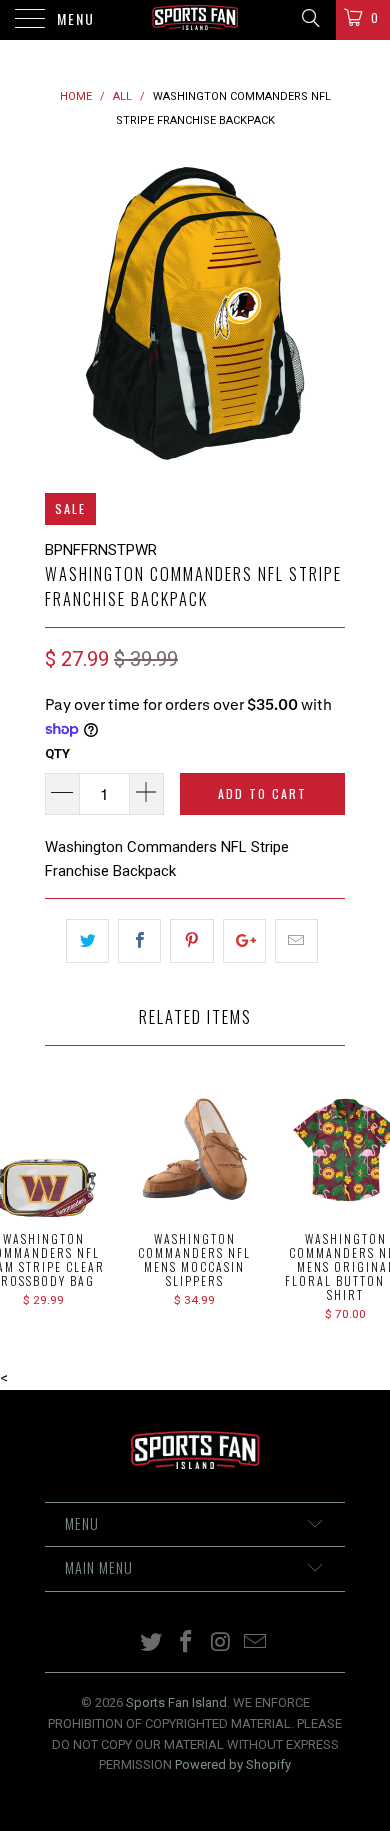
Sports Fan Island (176, 1702)
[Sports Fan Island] (195, 20)
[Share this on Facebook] (139, 941)
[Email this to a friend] (296, 941)
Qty (57, 753)
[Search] (309, 18)
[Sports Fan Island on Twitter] (152, 1643)
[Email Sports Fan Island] (256, 1643)
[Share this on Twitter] (87, 941)
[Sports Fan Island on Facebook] (187, 1643)
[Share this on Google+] (244, 941)
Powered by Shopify (233, 1764)
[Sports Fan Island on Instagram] (222, 1643)
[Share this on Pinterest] (191, 941)
